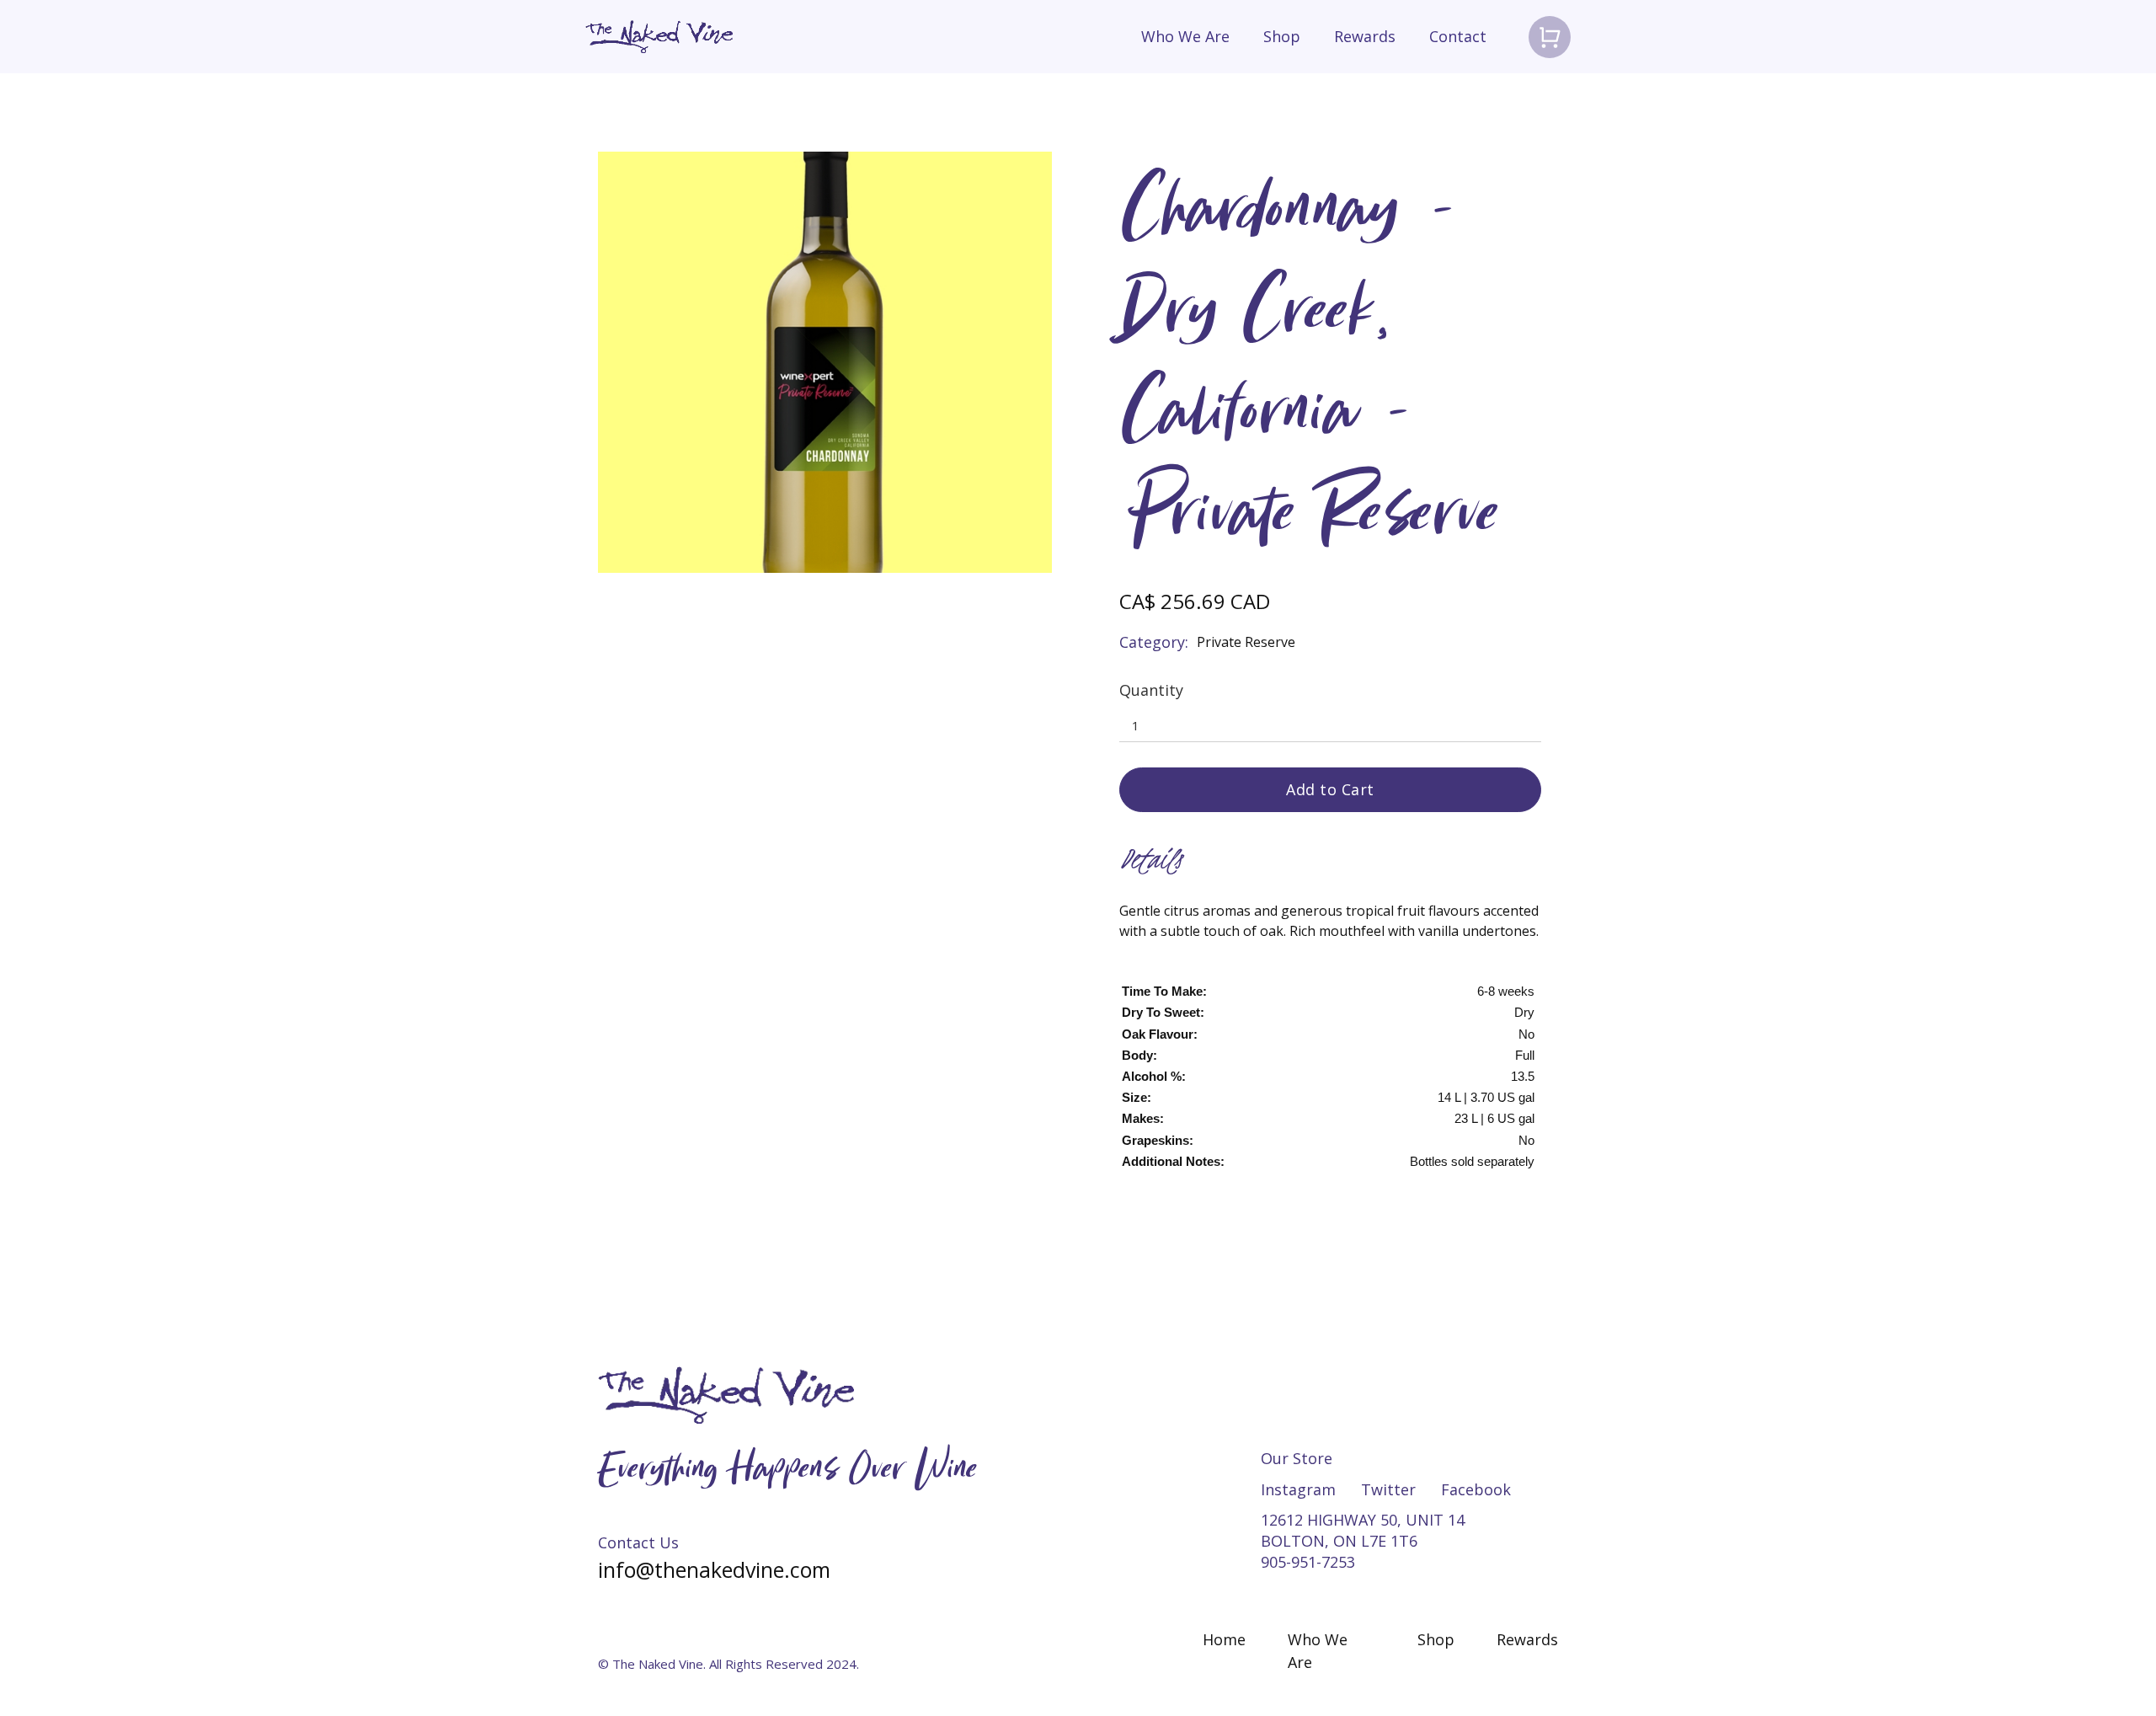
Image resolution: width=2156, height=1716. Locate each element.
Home (1224, 1639)
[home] (659, 37)
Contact (1458, 36)
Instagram (1298, 1489)
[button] (1550, 37)
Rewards (1365, 36)
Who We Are (1185, 36)
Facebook (1476, 1489)
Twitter (1388, 1489)
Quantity (1151, 690)
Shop (1282, 36)
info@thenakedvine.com (714, 1569)
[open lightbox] (825, 362)
